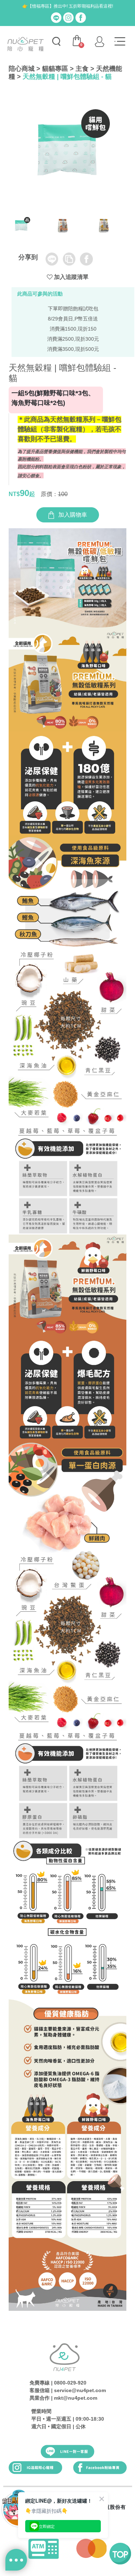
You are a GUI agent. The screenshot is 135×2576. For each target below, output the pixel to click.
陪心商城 (22, 69)
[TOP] (120, 2554)
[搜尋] (56, 42)
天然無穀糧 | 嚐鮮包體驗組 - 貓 (67, 77)
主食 (82, 69)
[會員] (99, 42)
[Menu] (120, 42)
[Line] (56, 17)
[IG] (68, 17)
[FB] (81, 17)
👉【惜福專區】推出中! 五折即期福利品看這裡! (68, 6)
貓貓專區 (55, 69)
